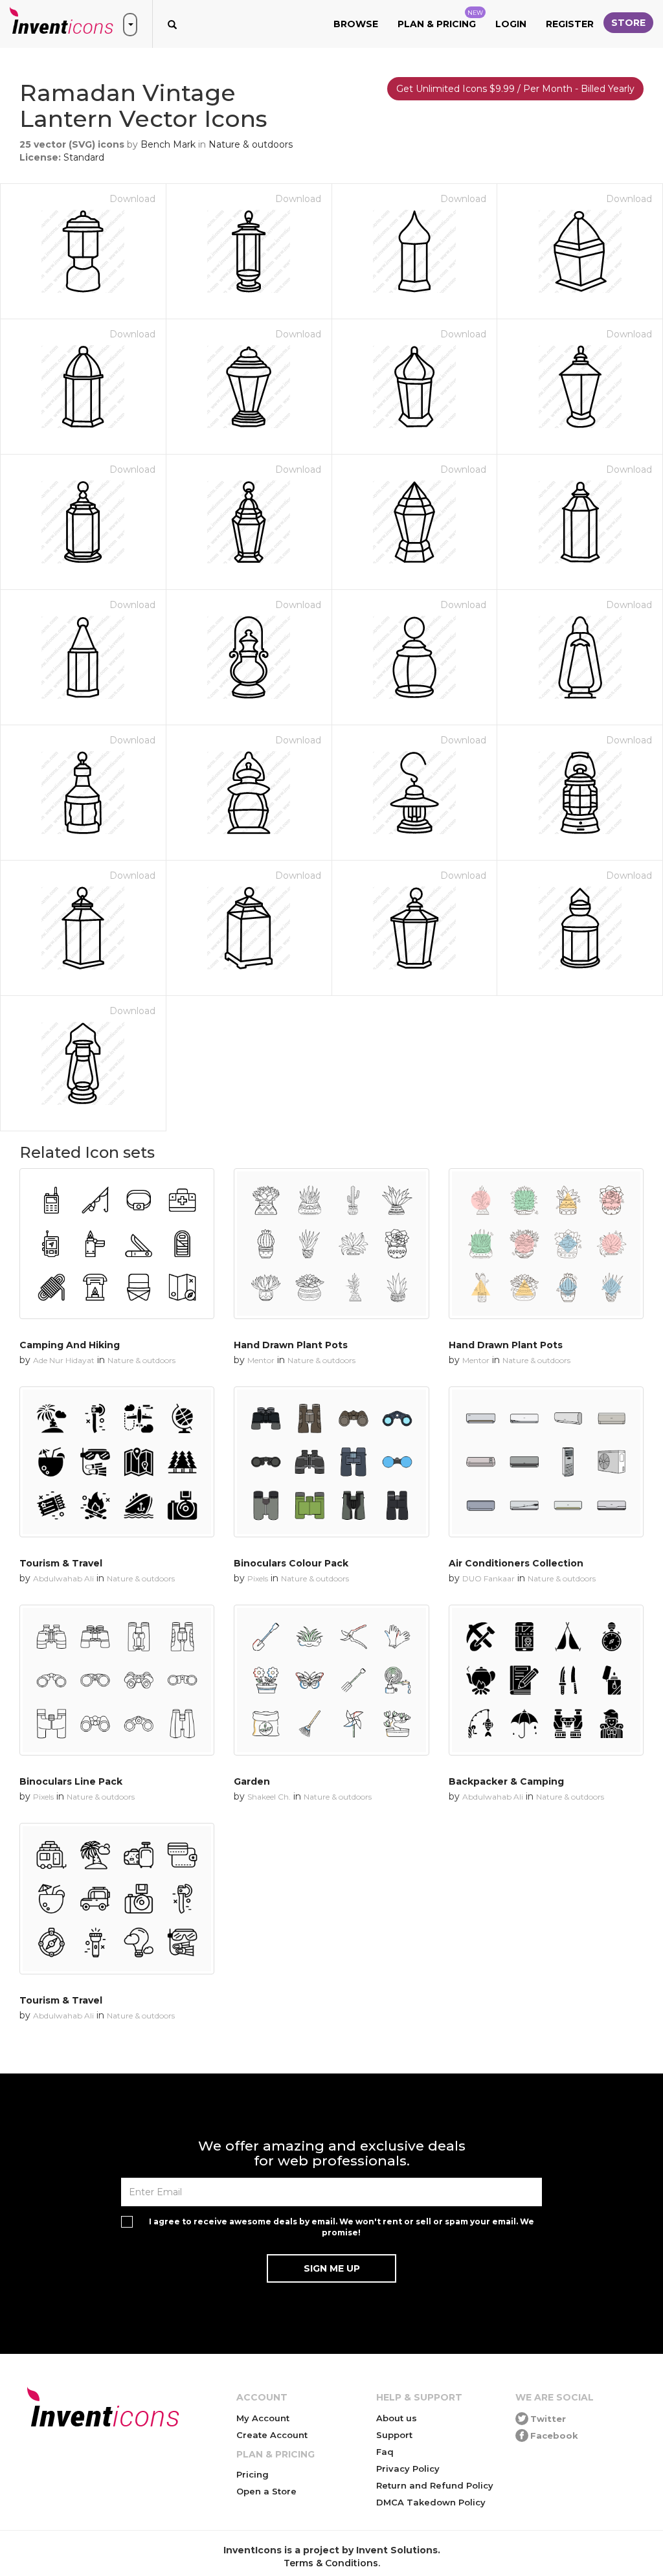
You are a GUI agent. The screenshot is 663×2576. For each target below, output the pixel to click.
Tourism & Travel (61, 1563)
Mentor (261, 1360)
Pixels (258, 1578)
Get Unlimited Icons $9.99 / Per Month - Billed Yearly (515, 89)
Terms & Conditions (331, 2563)
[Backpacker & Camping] (546, 1680)
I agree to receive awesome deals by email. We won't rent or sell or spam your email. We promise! (342, 2227)
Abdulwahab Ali (63, 1578)
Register (570, 24)
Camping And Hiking (70, 1345)
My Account (263, 2418)
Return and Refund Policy (435, 2485)
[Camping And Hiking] (117, 1244)
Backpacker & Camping (506, 1781)
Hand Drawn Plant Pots (291, 1345)
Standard (84, 157)
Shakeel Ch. (269, 1797)
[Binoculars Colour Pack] (331, 1462)
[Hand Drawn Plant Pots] (331, 1244)
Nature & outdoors (251, 144)
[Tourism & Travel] (117, 1462)
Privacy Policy (408, 2469)
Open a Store (266, 2491)
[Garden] (331, 1680)
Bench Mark (168, 144)
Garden (252, 1781)
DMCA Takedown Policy (431, 2502)
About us (397, 2418)
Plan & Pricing (440, 19)
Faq (385, 2452)
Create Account (272, 2435)
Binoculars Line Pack (71, 1781)
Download (132, 199)
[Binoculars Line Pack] (117, 1680)
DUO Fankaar (489, 1578)
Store (628, 23)
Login (511, 24)
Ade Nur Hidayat (64, 1360)
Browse (356, 24)
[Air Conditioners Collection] (546, 1462)
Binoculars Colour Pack (291, 1563)
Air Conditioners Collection (516, 1563)
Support (394, 2435)
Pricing (253, 2474)
